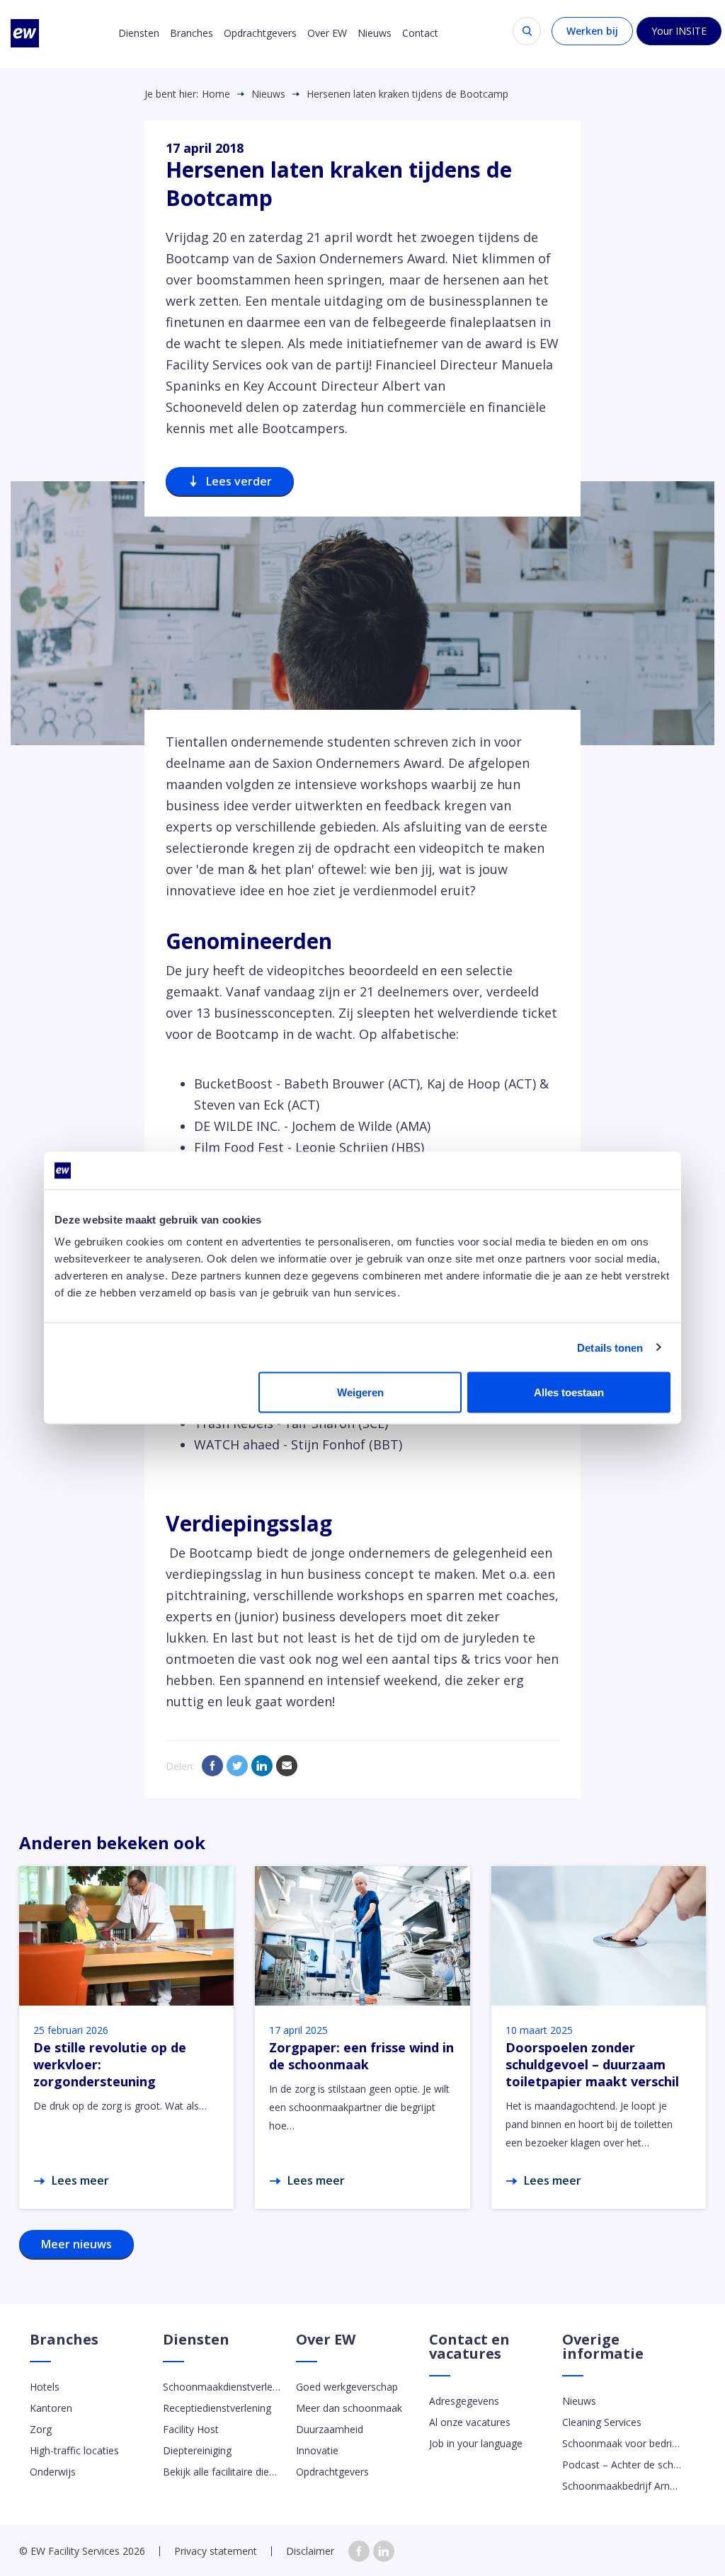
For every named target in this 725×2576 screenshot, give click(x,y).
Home (216, 94)
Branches (192, 33)
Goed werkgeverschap (347, 2387)
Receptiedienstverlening (217, 2408)
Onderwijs (53, 2472)
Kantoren (51, 2408)
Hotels (45, 2387)
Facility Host (191, 2429)
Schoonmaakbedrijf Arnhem (622, 2486)
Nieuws (375, 33)
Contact (420, 33)
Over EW (327, 33)
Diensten (139, 33)
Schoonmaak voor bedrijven (622, 2443)
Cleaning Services (602, 2422)
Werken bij (592, 31)
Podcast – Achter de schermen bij (622, 2465)
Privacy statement (216, 2551)
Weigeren (360, 1392)
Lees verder (239, 481)
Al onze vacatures (470, 2422)
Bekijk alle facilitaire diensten (222, 2472)
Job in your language (476, 2443)
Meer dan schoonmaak (349, 2408)
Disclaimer (310, 2551)
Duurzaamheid (330, 2429)
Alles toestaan (569, 1392)
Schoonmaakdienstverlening (222, 2387)
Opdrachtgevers (260, 33)
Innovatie (317, 2450)
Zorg (41, 2429)
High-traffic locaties (74, 2450)
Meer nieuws (76, 2244)
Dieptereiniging (197, 2450)
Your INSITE (679, 31)
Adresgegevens (464, 2401)
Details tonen (610, 1347)
